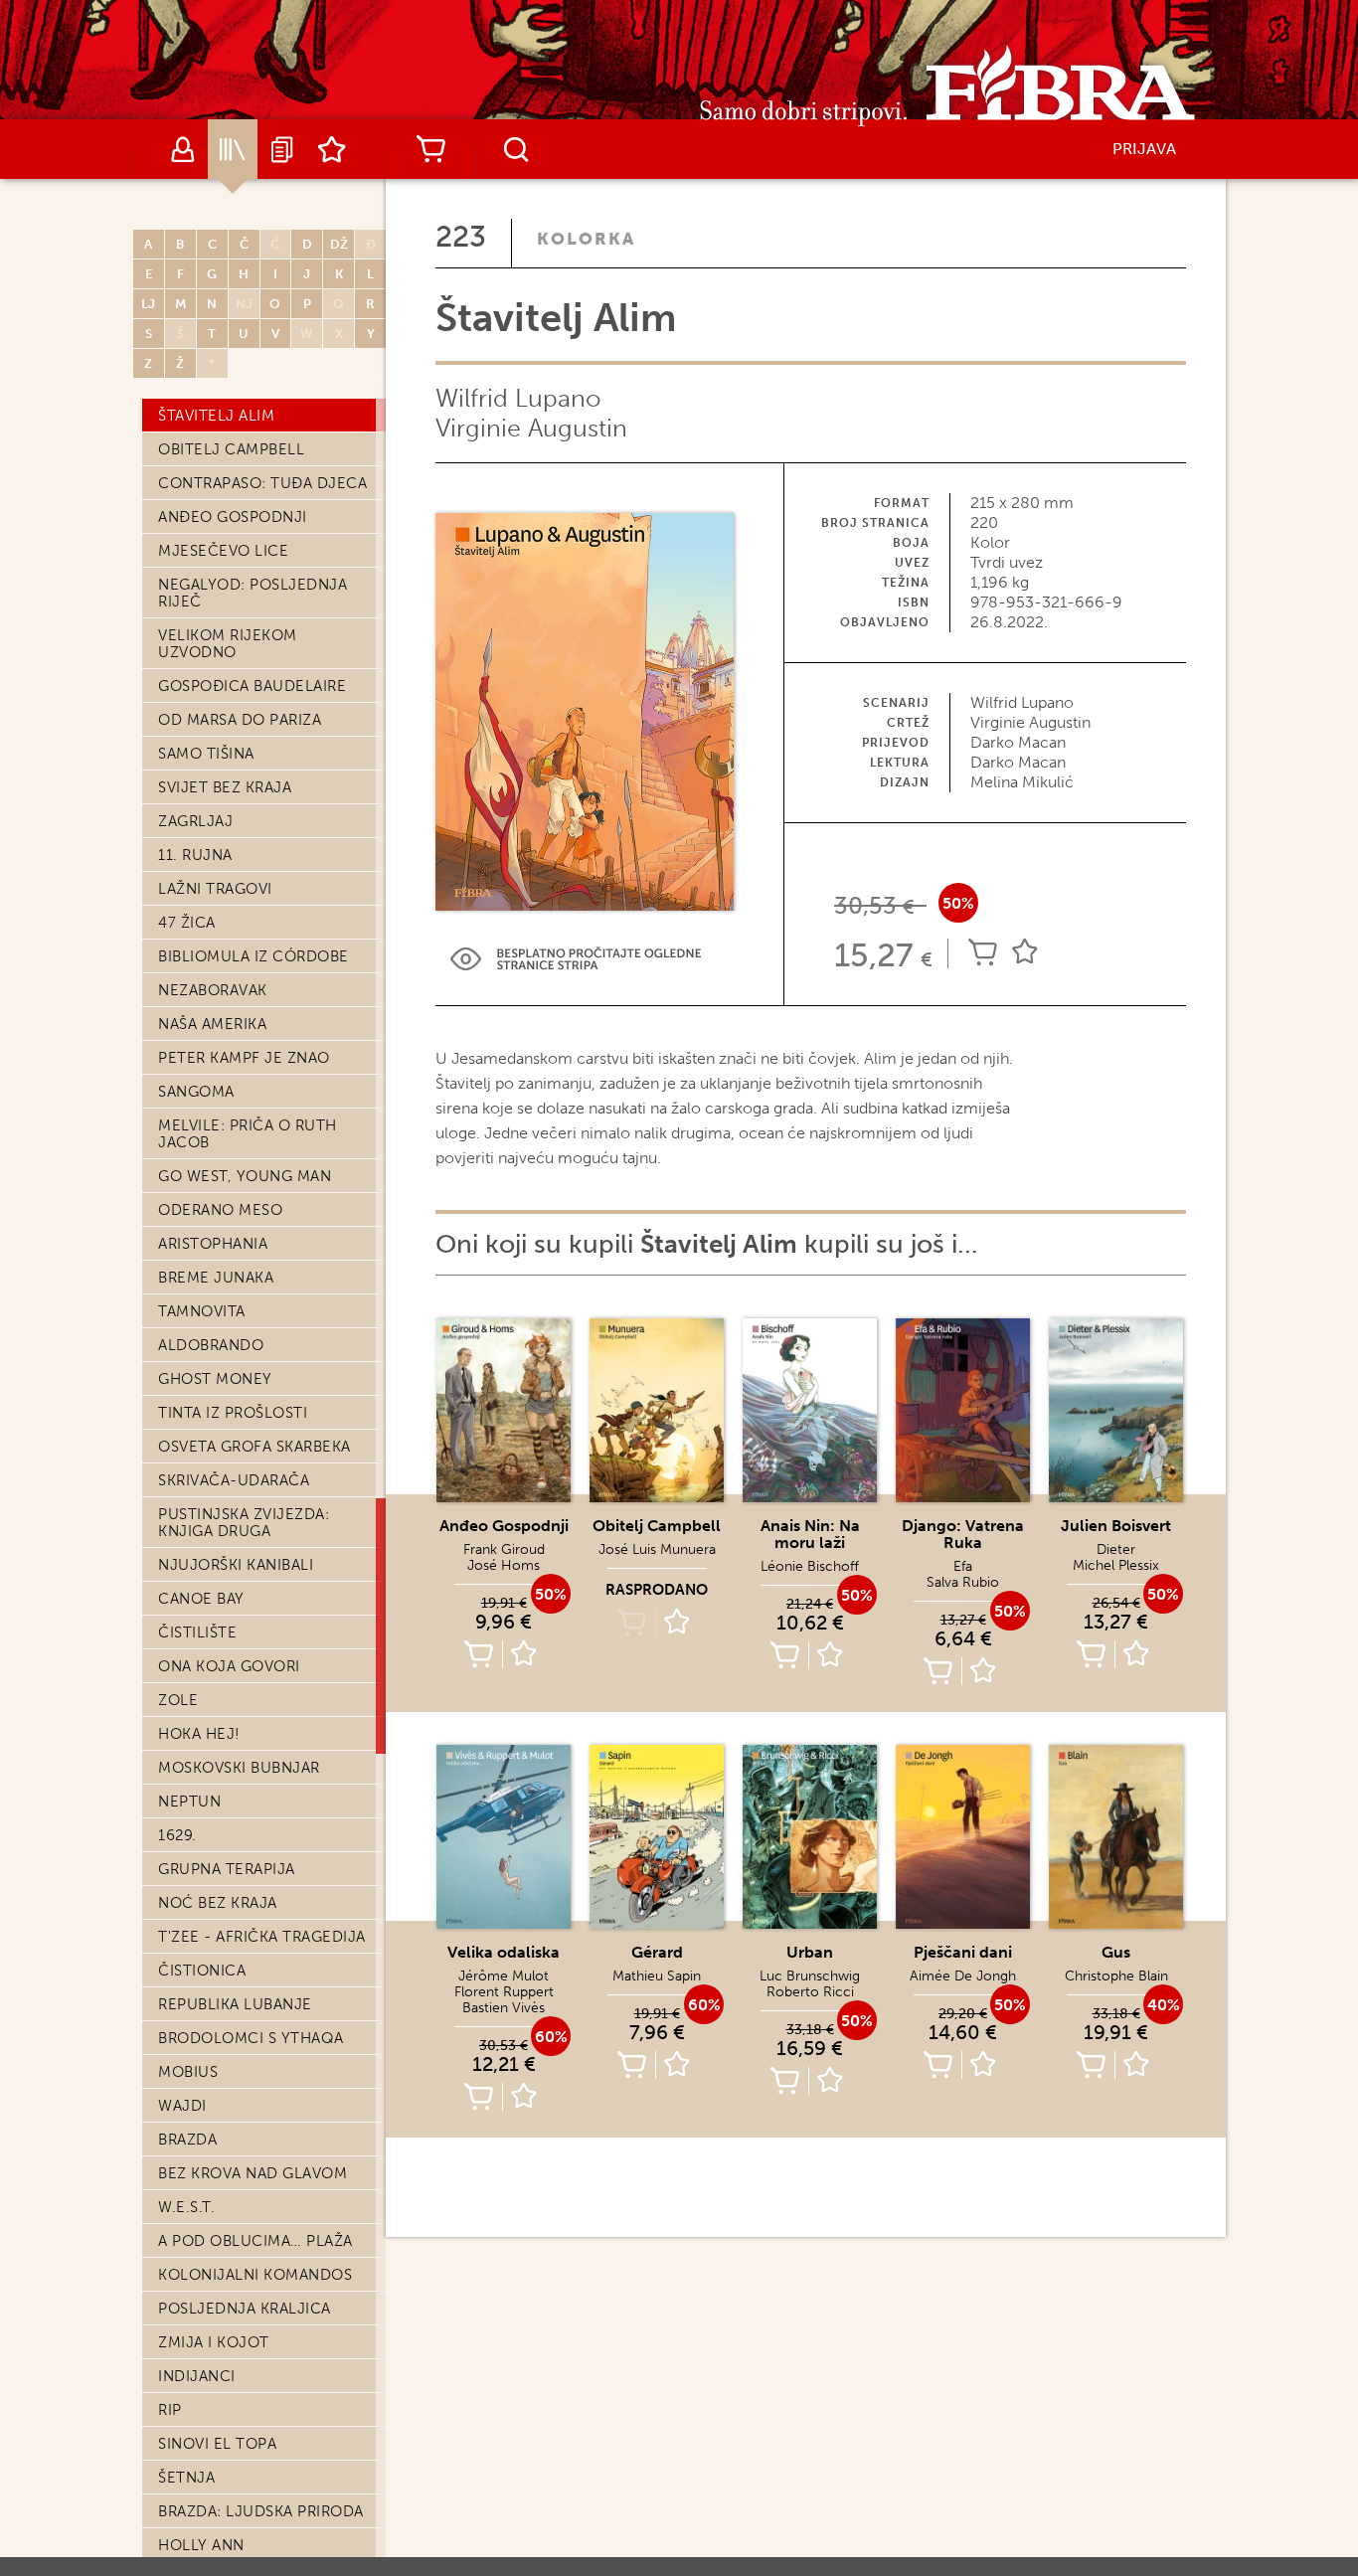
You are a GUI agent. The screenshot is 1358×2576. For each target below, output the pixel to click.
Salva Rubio (963, 1582)
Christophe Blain (1116, 1976)
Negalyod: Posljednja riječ (253, 593)
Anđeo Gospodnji (233, 517)
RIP (170, 2410)
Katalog (233, 149)
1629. (177, 1835)
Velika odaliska (504, 1952)
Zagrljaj (195, 821)
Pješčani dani (963, 1952)
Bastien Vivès (504, 2008)
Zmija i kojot (214, 2342)
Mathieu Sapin (657, 1976)
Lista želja (332, 149)
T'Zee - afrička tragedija (262, 1937)
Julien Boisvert (1116, 1526)
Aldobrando (211, 1345)
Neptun (189, 1802)
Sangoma (196, 1092)
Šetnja (186, 2478)
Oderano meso (220, 1210)
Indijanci (197, 2376)
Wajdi (182, 2106)
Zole (178, 1700)
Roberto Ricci (810, 1992)
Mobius (188, 2072)
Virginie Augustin (531, 428)
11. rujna (195, 855)
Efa (963, 1566)
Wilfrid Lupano (518, 398)
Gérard (657, 1952)
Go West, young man (245, 1176)
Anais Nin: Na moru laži (810, 1534)
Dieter (1116, 1549)
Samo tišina (206, 754)
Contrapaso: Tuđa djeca (262, 483)
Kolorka (586, 239)
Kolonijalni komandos (255, 2275)
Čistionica (202, 1971)
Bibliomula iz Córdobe (254, 956)
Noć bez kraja (218, 1903)
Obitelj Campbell (231, 449)
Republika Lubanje (235, 2004)
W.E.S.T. (186, 2207)
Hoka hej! (199, 1734)
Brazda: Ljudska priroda (261, 2511)
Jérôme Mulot (504, 1976)
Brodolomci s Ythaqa (251, 2038)
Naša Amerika (212, 1024)
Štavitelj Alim (216, 416)
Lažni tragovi (215, 889)
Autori (183, 149)
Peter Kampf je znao (244, 1058)
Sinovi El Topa (217, 2444)
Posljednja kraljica (245, 2309)
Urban (810, 1952)
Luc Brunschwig (810, 1976)
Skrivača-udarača (234, 1480)
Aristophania (213, 1244)
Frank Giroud (504, 1549)
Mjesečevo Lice (223, 551)
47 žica (187, 923)
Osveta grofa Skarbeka (255, 1447)
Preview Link (576, 959)
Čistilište (197, 1632)
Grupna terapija (227, 1869)
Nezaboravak (213, 990)
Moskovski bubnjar (239, 1768)
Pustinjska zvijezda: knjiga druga (244, 1523)
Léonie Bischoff (810, 1566)
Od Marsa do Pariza (240, 720)
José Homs (504, 1565)
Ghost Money (215, 1379)
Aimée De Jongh (963, 1976)
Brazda (187, 2140)
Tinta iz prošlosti (233, 1413)
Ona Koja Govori (229, 1666)
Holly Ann (201, 2545)
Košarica (430, 149)
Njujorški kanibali (236, 1565)
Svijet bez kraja (225, 787)
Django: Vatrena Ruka (963, 1534)
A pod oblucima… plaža (255, 2241)
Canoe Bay (201, 1599)
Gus (1116, 1952)
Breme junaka (216, 1278)
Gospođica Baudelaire (252, 686)
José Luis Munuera (657, 1549)
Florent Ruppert (504, 1992)
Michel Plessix (1116, 1565)
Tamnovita (202, 1311)
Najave (282, 149)
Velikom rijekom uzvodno (228, 644)
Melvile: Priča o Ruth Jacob (248, 1134)
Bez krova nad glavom (253, 2173)
